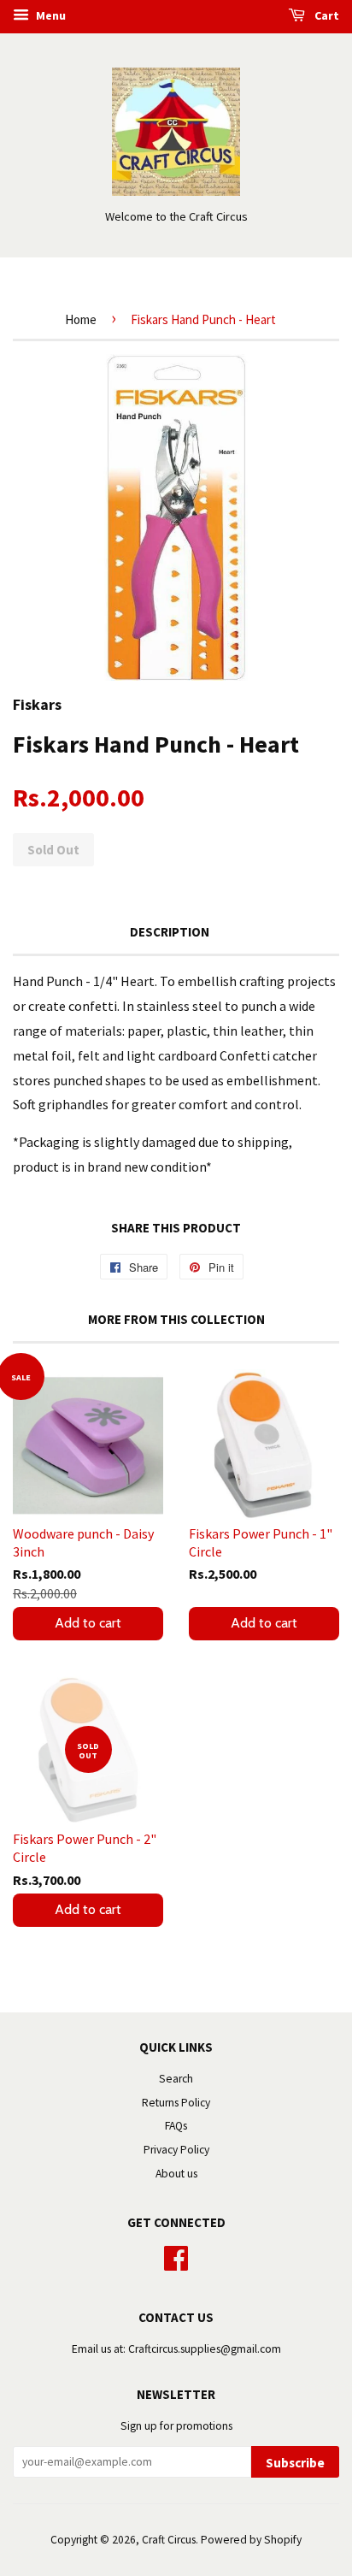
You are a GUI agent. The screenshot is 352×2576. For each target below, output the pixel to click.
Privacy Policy (176, 2150)
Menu (50, 15)
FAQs (176, 2126)
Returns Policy (176, 2103)
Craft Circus (169, 2540)
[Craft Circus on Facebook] (176, 2256)
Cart (326, 15)
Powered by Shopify (251, 2540)
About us (176, 2174)
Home (81, 319)
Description (170, 932)
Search (176, 2079)
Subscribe (295, 2463)
